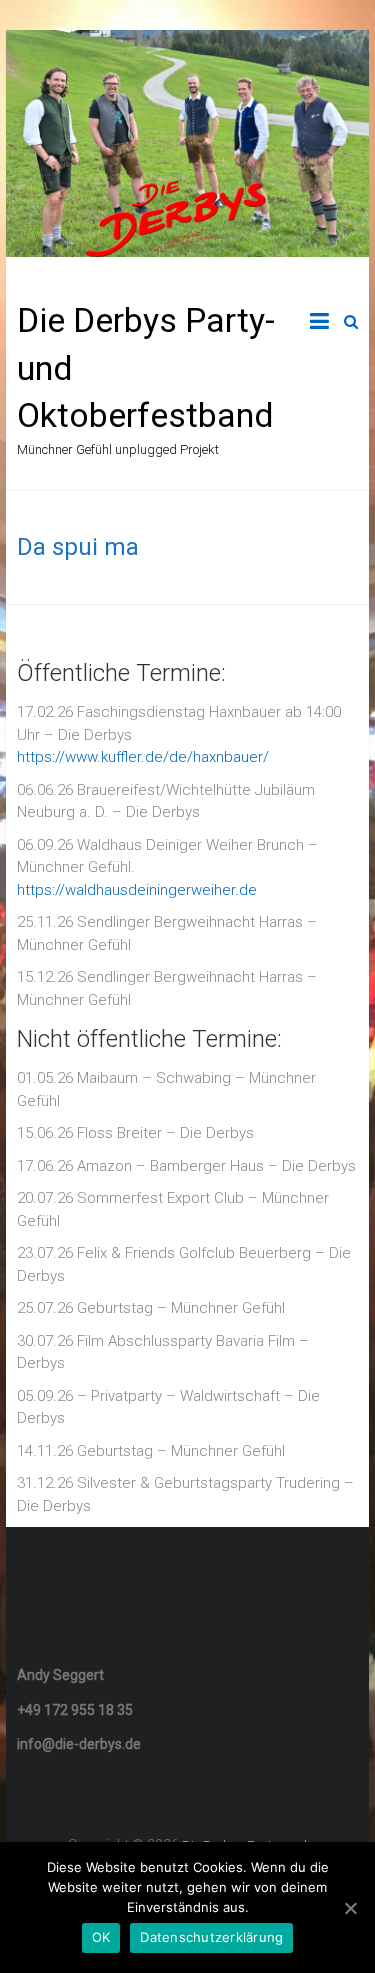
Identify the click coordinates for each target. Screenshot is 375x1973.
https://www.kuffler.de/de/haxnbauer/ (143, 757)
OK (101, 1937)
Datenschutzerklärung (211, 1937)
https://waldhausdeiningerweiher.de (137, 890)
